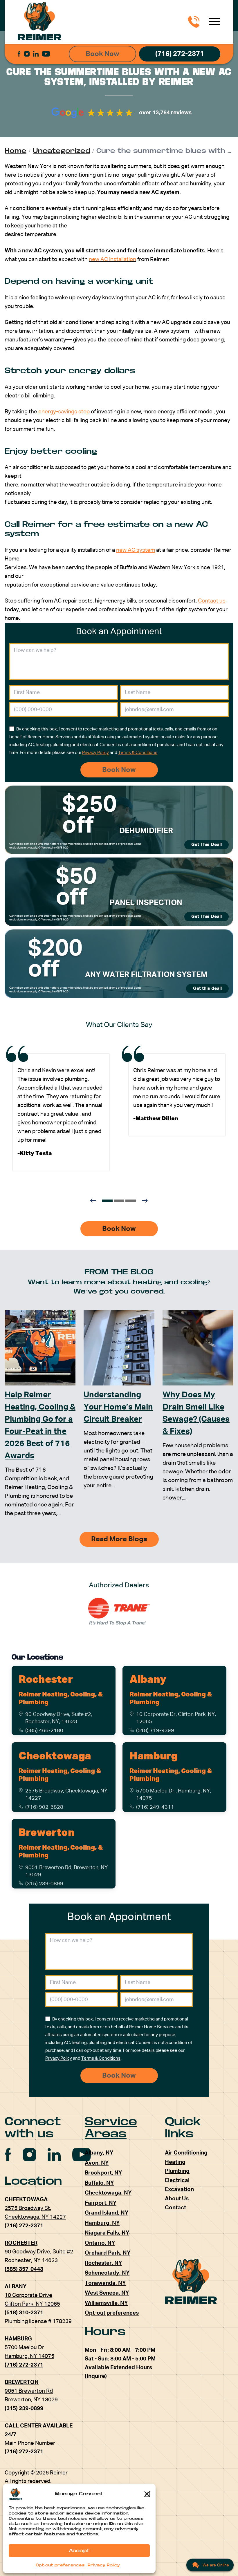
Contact (175, 2208)
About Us (177, 2199)
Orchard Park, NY (108, 2253)
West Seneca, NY (107, 2293)
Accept (79, 2551)
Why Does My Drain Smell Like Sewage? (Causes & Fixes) (196, 1413)
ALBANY (16, 2287)
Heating (175, 2162)
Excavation (179, 2189)
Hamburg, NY (102, 2223)
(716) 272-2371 (180, 54)
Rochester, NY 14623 (31, 2261)
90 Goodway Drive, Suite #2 (39, 2252)
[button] (147, 2494)
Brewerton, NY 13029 (31, 2400)
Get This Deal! (207, 845)
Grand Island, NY (107, 2213)
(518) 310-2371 (24, 2313)
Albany (148, 1680)
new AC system (136, 550)
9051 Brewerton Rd (29, 2391)
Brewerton (47, 1833)
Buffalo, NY (99, 2183)
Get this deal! (207, 989)
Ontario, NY (100, 2243)
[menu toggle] (214, 22)
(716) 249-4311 (155, 1807)
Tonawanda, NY (105, 2283)
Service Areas (111, 2128)
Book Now (102, 54)
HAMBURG (18, 2339)
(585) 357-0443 (24, 2269)
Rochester (46, 1680)
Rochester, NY (103, 2263)
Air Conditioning (186, 2153)
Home (16, 151)
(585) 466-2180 (44, 1731)
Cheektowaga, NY (108, 2193)
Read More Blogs (119, 1539)
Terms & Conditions (138, 753)
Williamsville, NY (106, 2303)
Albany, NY (99, 2153)
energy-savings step (64, 412)
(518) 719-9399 (155, 1731)
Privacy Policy (104, 2565)
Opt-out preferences (60, 2565)
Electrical (177, 2180)
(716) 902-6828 (44, 1807)
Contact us (212, 601)
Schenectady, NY (107, 2273)
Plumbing (177, 2171)
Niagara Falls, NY (107, 2233)
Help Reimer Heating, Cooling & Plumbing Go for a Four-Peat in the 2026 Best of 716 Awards (40, 1426)
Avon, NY (97, 2163)
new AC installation (112, 259)
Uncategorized (61, 151)
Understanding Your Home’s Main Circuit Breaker (118, 1407)
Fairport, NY (101, 2203)
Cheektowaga (55, 1756)
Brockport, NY (103, 2173)
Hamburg (153, 1756)
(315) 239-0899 (44, 1884)
